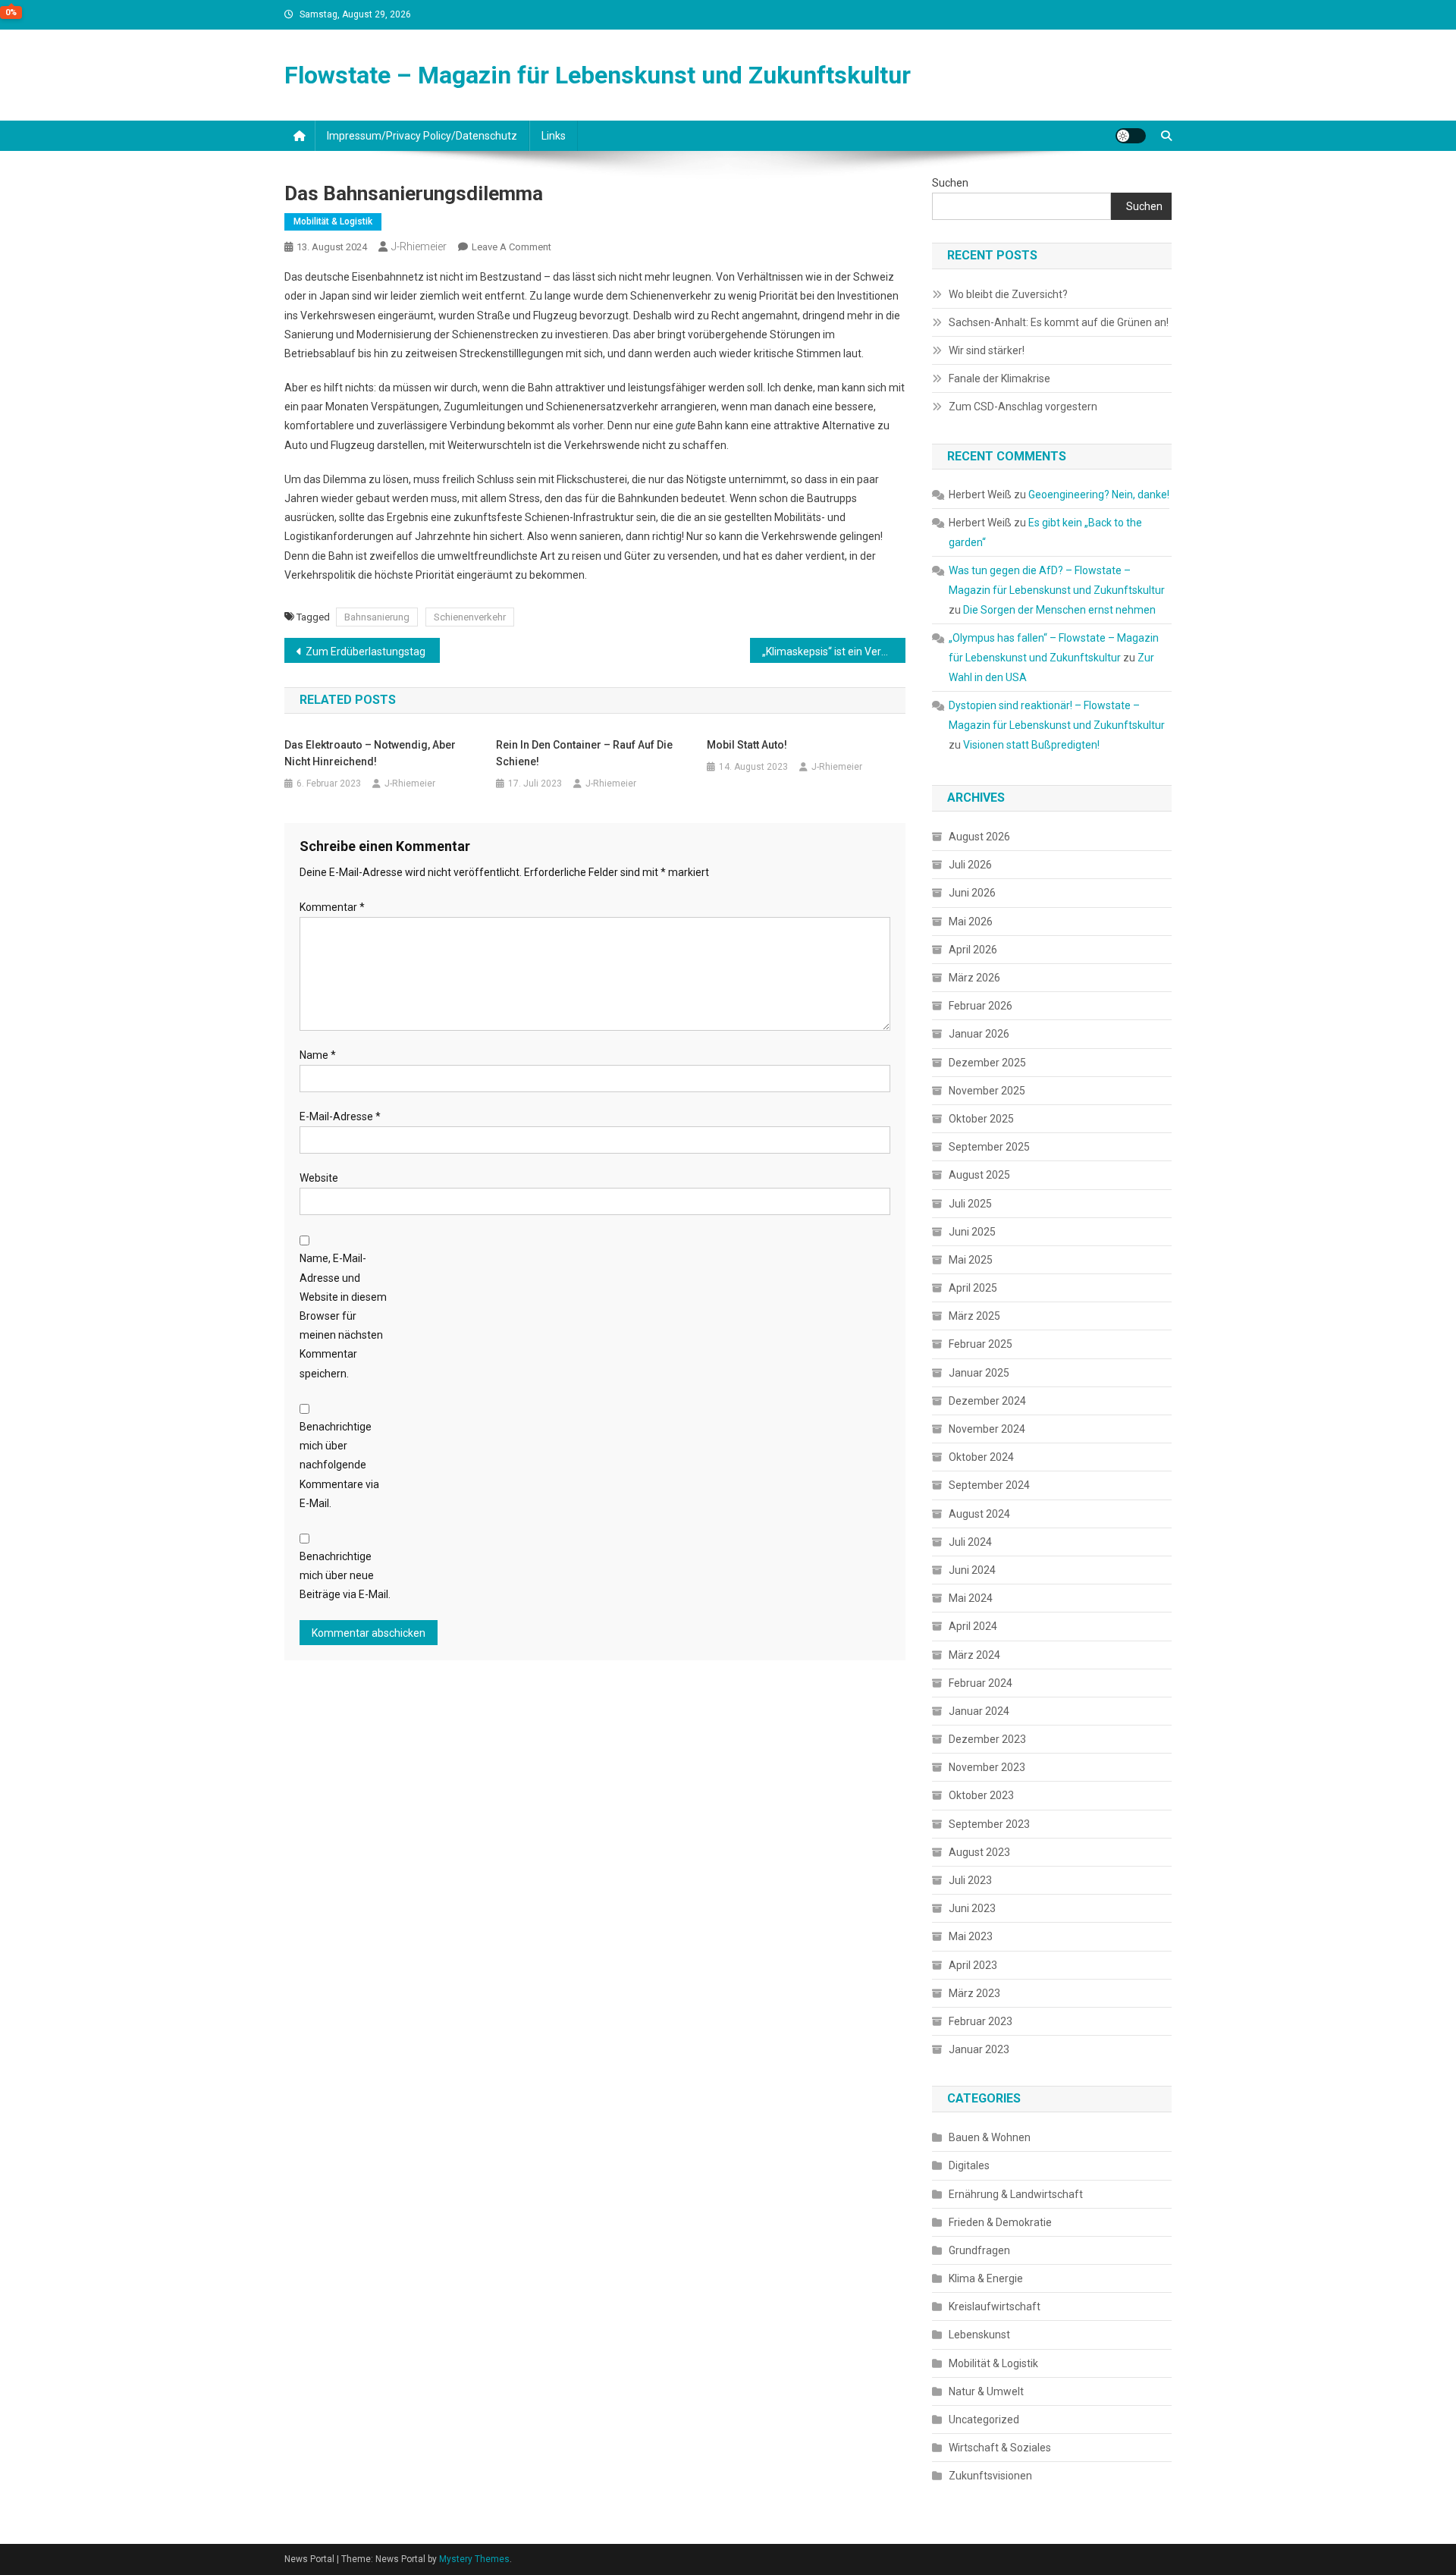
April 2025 (973, 1288)
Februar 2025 (981, 1344)
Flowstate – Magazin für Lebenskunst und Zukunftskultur (598, 75)
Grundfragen (979, 2250)
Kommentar (332, 907)
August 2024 (979, 1514)
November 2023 (987, 1767)
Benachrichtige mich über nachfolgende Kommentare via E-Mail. (339, 1465)
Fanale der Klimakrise (999, 378)
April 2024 (973, 1626)
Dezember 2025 (987, 1063)
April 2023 (973, 1965)
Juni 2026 (972, 893)
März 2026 (974, 978)
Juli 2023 (970, 1880)
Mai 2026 (971, 922)
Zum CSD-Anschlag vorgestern (1023, 407)
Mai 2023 (971, 1936)
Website (319, 1178)
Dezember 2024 (987, 1401)
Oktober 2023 (981, 1795)
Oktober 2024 (981, 1457)
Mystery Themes (474, 2559)
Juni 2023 (972, 1908)
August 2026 (979, 837)
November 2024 (987, 1429)
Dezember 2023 (987, 1739)
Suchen (950, 183)
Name (318, 1055)
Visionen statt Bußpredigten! (1031, 745)
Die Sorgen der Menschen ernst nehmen (1059, 610)
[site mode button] (1131, 136)
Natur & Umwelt (986, 2391)
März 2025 (974, 1316)
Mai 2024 (971, 1598)
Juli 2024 (970, 1542)
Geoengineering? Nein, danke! (1099, 495)
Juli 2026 (970, 865)
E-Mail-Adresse (340, 1116)
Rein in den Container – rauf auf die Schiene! (584, 753)
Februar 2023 (981, 2021)
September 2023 (989, 1824)
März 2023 (974, 1993)
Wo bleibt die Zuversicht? (1008, 294)
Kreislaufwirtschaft (995, 2307)
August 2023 (979, 1852)
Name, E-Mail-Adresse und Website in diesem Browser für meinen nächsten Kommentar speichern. (343, 1316)
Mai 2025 (971, 1260)
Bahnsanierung (377, 617)
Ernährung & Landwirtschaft (1016, 2194)
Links (554, 136)
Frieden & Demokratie (1000, 2222)
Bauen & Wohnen (990, 2137)
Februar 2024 (981, 1683)
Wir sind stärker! (987, 350)
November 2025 (987, 1091)
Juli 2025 (970, 1204)
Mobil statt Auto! (747, 745)
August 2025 (979, 1175)
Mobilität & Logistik (333, 221)
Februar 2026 (981, 1006)
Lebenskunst (979, 2335)
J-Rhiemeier (419, 247)
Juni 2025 (972, 1232)
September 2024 (989, 1485)
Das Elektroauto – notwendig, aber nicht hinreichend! (370, 753)
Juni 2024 (972, 1570)
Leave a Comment (511, 247)
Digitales (969, 2165)
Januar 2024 (979, 1711)
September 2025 (989, 1147)
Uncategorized (984, 2420)
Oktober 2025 (981, 1119)
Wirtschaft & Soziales (1000, 2448)
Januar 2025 (979, 1373)
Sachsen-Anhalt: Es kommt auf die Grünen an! (1059, 322)
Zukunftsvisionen (990, 2476)
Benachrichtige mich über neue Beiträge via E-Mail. (345, 1575)
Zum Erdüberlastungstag (366, 652)
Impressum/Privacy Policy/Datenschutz (422, 136)
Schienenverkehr (470, 617)
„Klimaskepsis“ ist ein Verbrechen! (834, 652)
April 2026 (973, 950)
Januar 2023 (979, 2049)
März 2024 (974, 1655)
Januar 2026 (979, 1034)
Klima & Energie (986, 2278)
